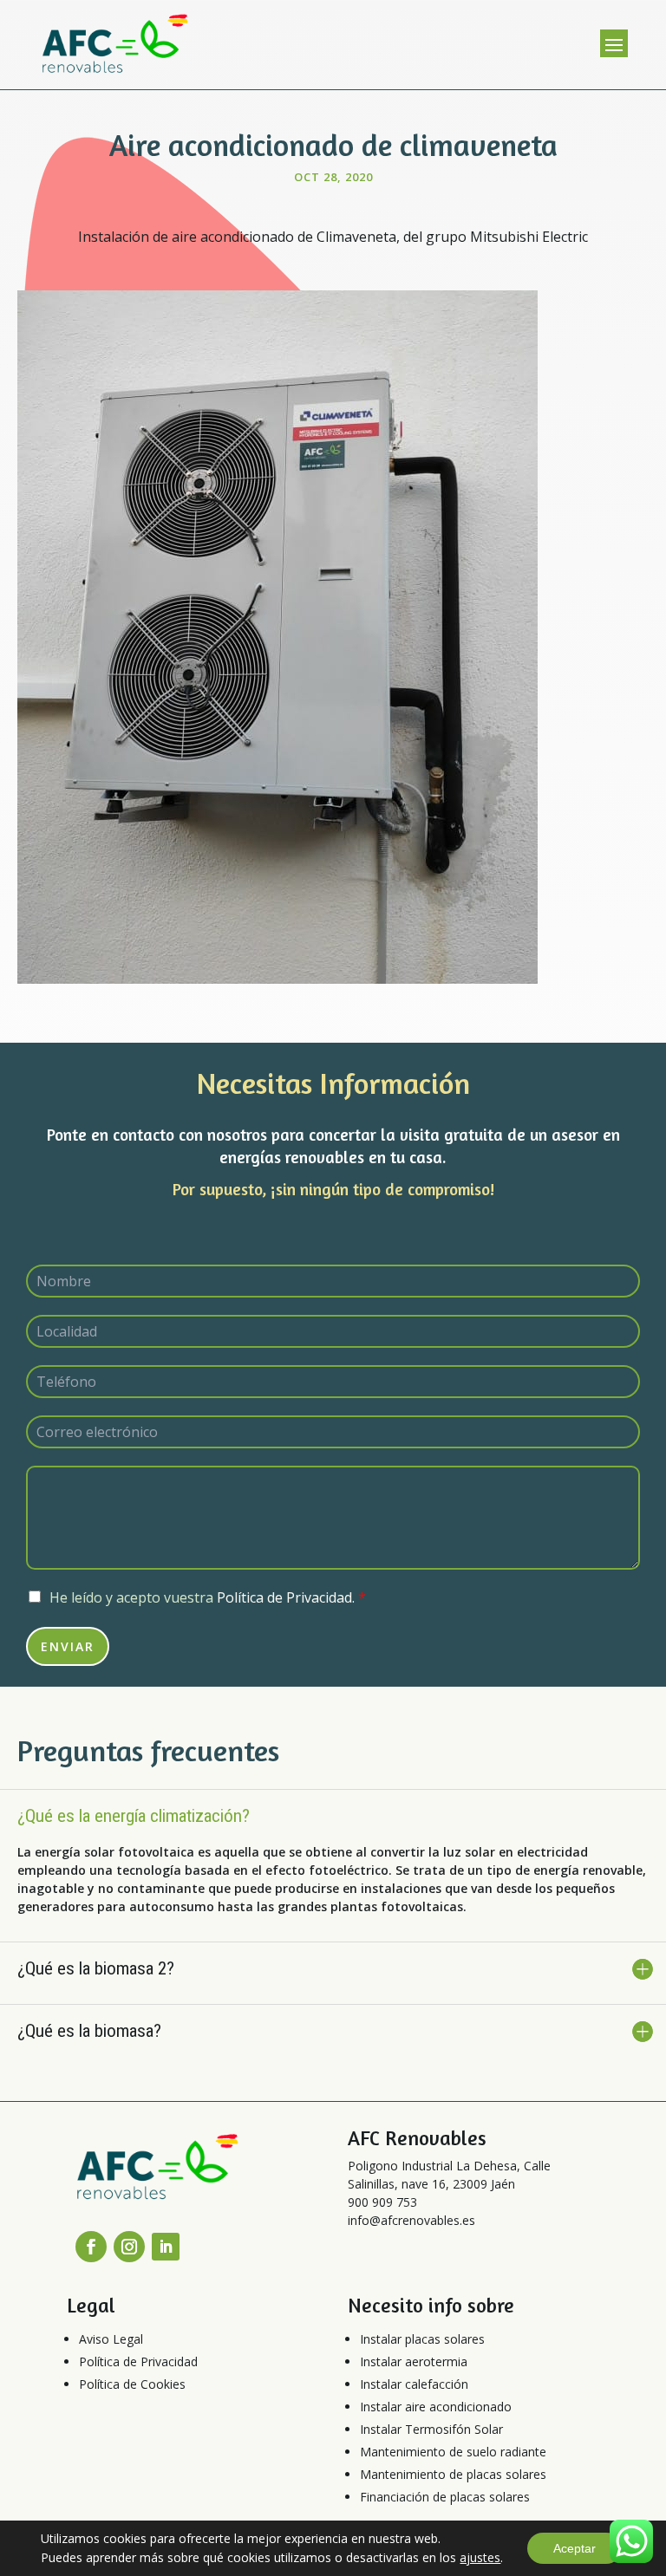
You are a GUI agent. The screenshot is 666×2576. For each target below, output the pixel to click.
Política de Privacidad (138, 2361)
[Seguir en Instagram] (129, 2247)
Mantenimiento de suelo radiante (453, 2452)
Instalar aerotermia (414, 2361)
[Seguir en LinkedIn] (166, 2247)
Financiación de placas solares (445, 2497)
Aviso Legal (111, 2339)
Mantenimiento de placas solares (453, 2474)
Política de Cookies (132, 2384)
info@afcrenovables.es (411, 2220)
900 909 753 (382, 2202)
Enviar (68, 1646)
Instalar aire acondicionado (436, 2407)
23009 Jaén (484, 2184)
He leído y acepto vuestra (208, 1597)
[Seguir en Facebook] (91, 2247)
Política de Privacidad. (286, 1597)
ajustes (480, 2557)
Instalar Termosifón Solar (431, 2429)
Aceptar (575, 2548)
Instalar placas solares (422, 2339)
